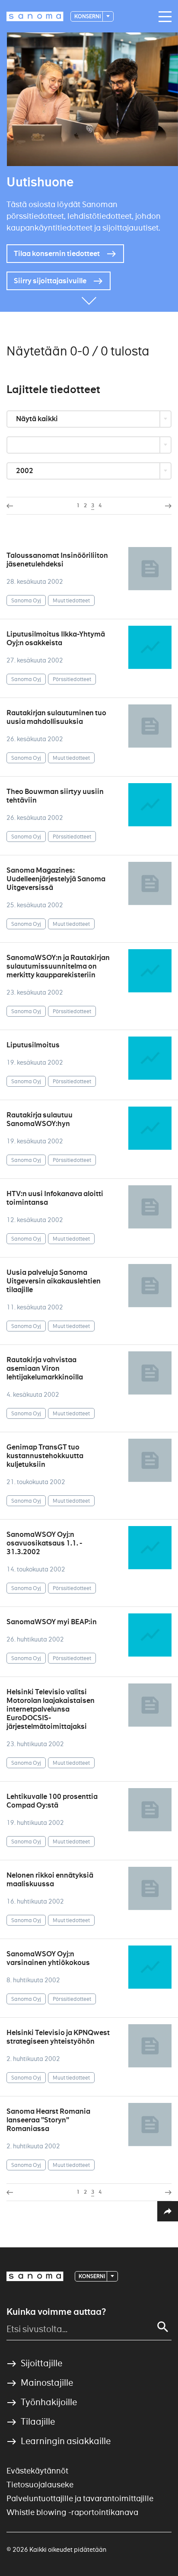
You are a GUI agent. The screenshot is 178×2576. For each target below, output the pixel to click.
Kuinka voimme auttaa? (56, 2312)
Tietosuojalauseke (40, 2485)
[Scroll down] (89, 299)
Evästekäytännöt (37, 2471)
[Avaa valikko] (163, 17)
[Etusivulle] (35, 16)
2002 (25, 471)
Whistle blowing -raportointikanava (72, 2512)
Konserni (88, 16)
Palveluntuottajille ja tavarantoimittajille (80, 2498)
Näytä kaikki (38, 419)
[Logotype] (35, 2276)
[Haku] (163, 2327)
